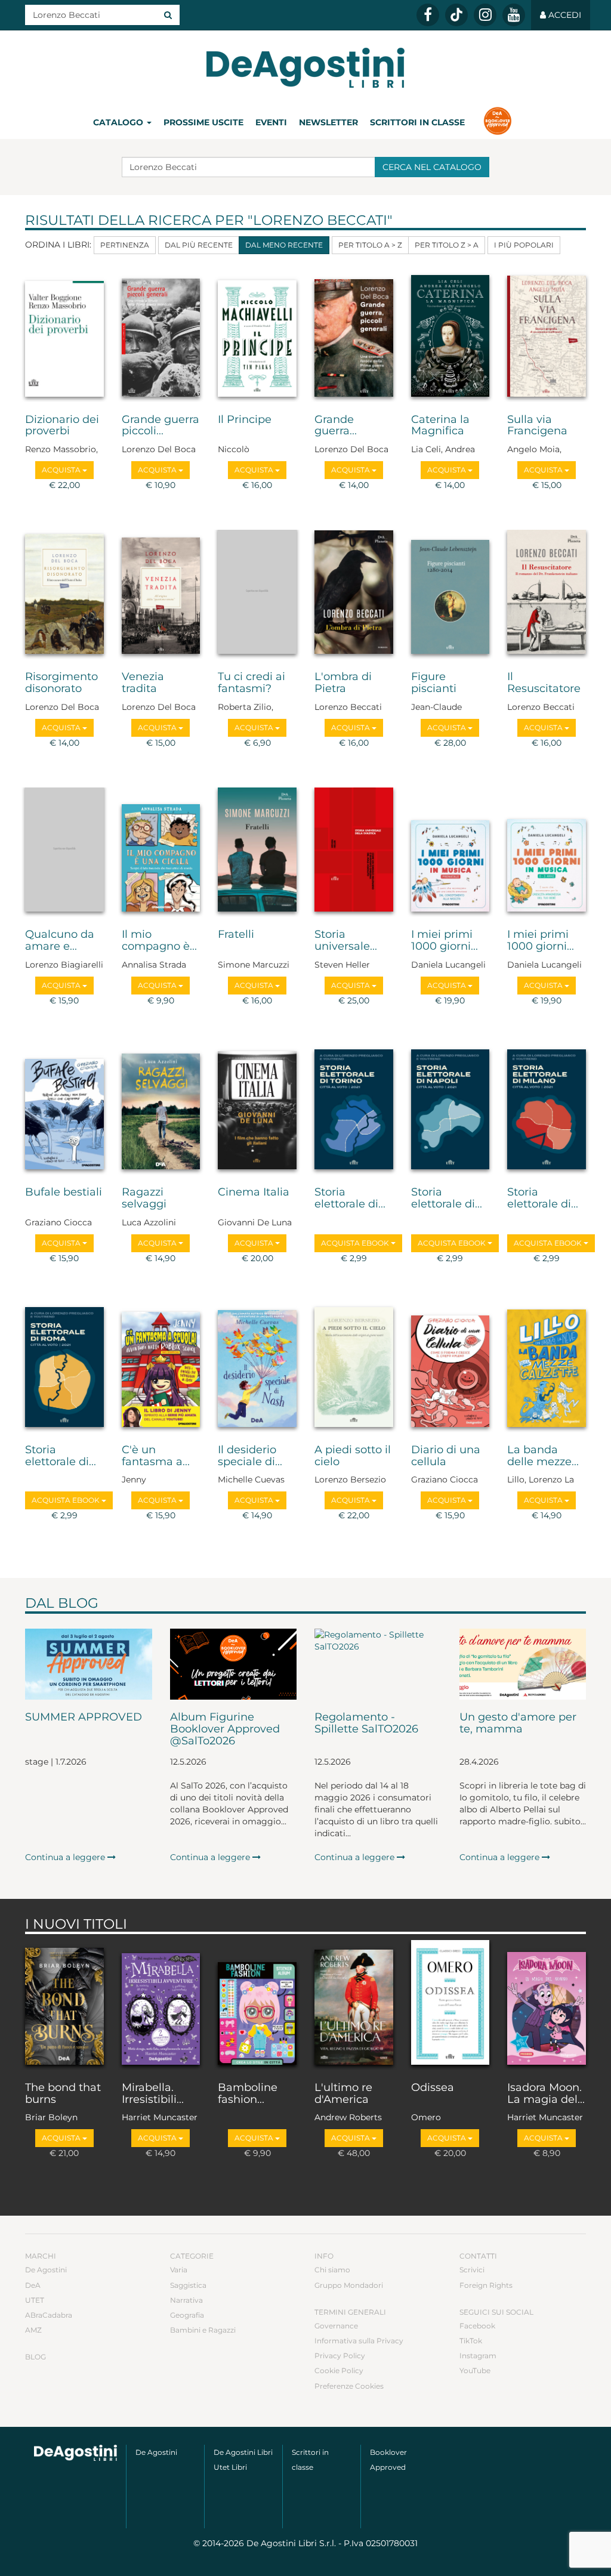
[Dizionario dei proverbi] (64, 337)
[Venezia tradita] (161, 594)
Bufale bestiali (64, 1193)
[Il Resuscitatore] (547, 594)
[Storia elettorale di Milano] (547, 1110)
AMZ (33, 2330)
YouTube (475, 2370)
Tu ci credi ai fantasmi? (252, 683)
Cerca (432, 167)
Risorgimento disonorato (61, 683)
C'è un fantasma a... (156, 1456)
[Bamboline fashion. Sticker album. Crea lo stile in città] (257, 2005)
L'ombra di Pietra (343, 683)
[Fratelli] (257, 852)
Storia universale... (346, 941)
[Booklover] (497, 122)
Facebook (477, 2326)
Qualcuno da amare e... (60, 941)
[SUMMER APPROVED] (89, 1664)
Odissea (433, 2088)
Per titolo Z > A (447, 245)
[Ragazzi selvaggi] (161, 1110)
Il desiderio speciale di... (250, 1456)
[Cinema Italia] (257, 1110)
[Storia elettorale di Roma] (64, 1368)
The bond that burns (63, 2094)
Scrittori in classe (417, 122)
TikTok (471, 2341)
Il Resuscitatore (544, 683)
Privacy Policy (340, 2356)
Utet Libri (230, 2467)
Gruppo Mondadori (349, 2285)
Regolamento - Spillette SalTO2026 (366, 1723)
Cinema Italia (254, 1193)
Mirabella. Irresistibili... (153, 2094)
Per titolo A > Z (370, 245)
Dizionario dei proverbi (62, 426)
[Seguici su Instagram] (485, 15)
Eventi (271, 122)
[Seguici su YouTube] (514, 15)
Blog (36, 2357)
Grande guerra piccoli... (161, 426)
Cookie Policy (339, 2370)
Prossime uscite (203, 122)
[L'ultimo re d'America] (354, 2005)
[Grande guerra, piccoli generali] (354, 337)
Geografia (187, 2315)
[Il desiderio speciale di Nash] (257, 1368)
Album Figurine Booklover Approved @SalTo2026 (225, 1729)
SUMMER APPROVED (84, 1718)
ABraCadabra (49, 2315)
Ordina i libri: (58, 245)
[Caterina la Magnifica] (450, 337)
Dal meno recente (284, 245)
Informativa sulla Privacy (359, 2341)
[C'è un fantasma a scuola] (161, 1368)
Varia (179, 2270)
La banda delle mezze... (543, 1456)
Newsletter (328, 122)
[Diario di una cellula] (450, 1368)
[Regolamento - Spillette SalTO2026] (378, 1664)
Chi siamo (332, 2270)
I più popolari (524, 245)
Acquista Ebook (356, 1243)
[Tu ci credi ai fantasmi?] (257, 594)
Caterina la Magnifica (440, 426)
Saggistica (188, 2285)
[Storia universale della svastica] (354, 852)
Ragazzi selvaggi (144, 1199)
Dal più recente (199, 245)
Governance (336, 2326)
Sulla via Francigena (537, 426)
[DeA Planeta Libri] (75, 2453)
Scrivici (472, 2270)
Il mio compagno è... (159, 941)
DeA (33, 2285)
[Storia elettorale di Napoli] (450, 1110)
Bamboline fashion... (248, 2094)
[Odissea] (450, 2005)
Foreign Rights (486, 2285)
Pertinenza (125, 245)
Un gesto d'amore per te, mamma (518, 1723)
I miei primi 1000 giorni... (445, 941)
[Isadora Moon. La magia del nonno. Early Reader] (547, 2005)
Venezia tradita (143, 683)
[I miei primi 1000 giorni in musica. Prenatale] (450, 852)
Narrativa (186, 2300)
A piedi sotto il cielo (353, 1456)
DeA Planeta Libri (305, 68)
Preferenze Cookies (349, 2386)
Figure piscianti (434, 683)
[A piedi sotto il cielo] (354, 1368)
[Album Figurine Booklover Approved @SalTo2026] (234, 1664)
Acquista (62, 470)
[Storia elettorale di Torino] (354, 1110)
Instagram (478, 2356)
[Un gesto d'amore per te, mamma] (523, 1664)
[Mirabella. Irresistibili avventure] (161, 2005)
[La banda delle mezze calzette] (547, 1368)
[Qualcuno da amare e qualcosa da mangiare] (64, 852)
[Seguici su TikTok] (456, 15)
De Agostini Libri (243, 2452)
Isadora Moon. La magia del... (546, 2094)
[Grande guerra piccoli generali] (161, 337)
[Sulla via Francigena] (547, 337)
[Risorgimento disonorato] (64, 594)
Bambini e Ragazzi (203, 2330)
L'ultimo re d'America (343, 2094)
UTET (35, 2300)
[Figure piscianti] (450, 594)
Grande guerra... (336, 426)
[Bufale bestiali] (64, 1110)
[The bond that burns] (64, 2005)
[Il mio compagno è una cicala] (161, 852)
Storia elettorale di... (350, 1199)
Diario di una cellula (446, 1456)
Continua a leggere (66, 1857)
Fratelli (236, 935)
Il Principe (245, 420)
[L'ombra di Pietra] (354, 594)
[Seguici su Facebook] (428, 15)
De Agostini (46, 2270)
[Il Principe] (257, 337)
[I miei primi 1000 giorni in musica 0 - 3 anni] (547, 852)
